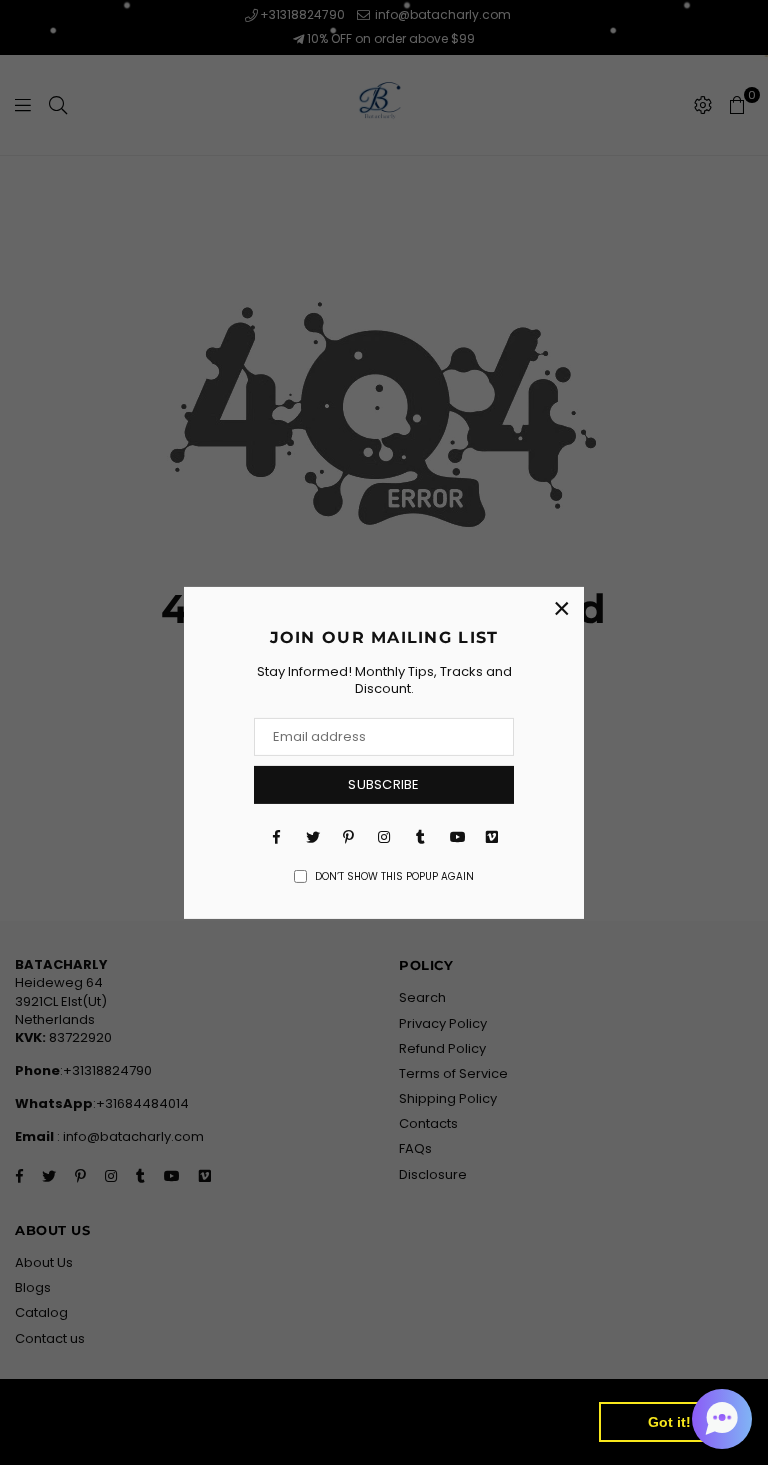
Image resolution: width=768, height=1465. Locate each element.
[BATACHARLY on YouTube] (456, 837)
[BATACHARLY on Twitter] (312, 837)
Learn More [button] (72, 1433)
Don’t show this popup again (394, 877)
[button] (722, 1419)
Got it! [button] (669, 1422)
